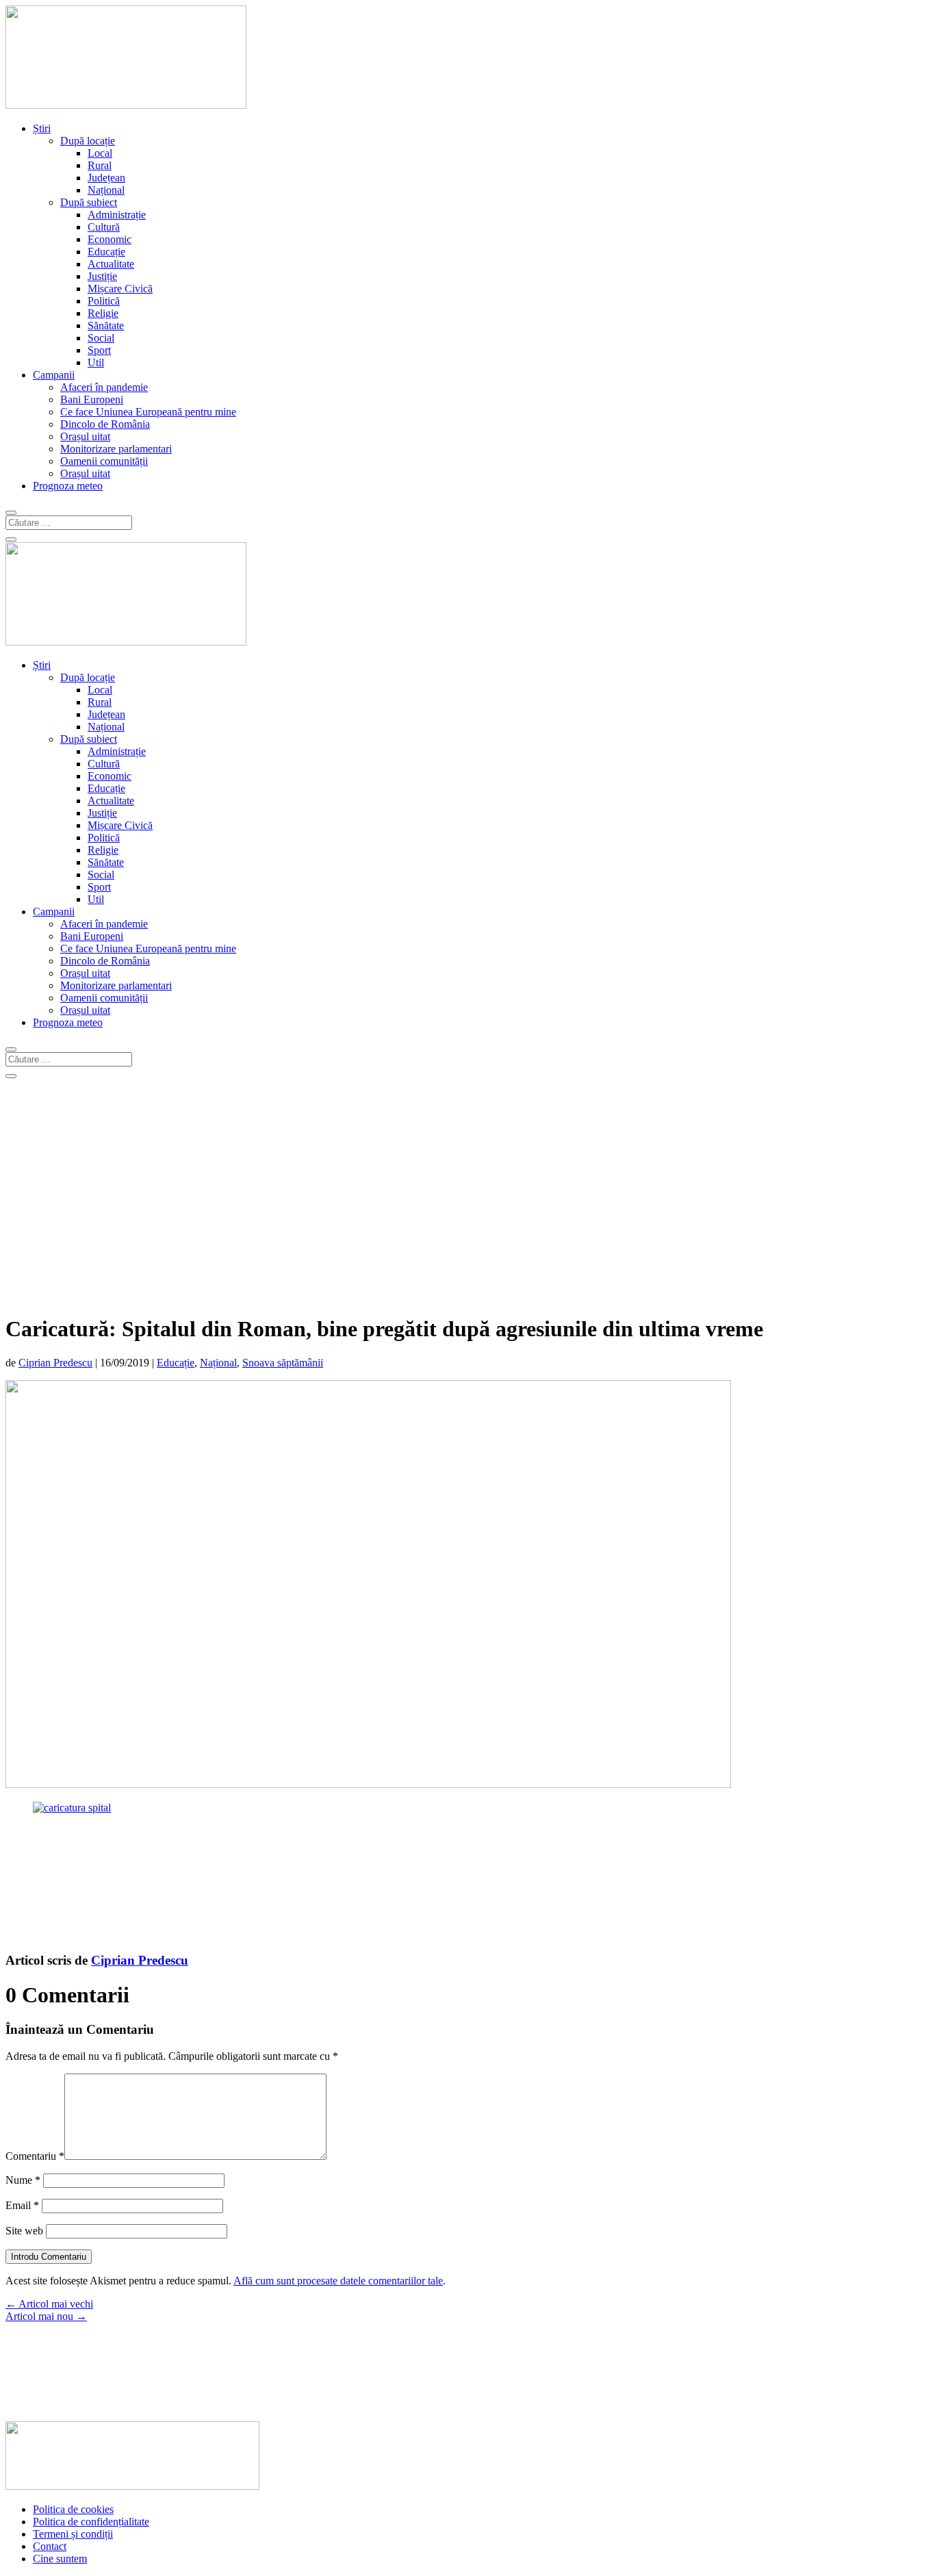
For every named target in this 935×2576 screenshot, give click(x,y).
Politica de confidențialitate (91, 2522)
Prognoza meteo (68, 486)
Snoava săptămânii (283, 1363)
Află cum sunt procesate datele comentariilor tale (338, 2281)
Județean (106, 178)
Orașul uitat (85, 436)
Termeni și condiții (73, 2534)
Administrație (117, 215)
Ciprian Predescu (55, 1363)
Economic (110, 239)
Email (22, 2205)
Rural (100, 165)
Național (106, 190)
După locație (88, 141)
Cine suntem (60, 2559)
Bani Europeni (92, 399)
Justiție (102, 276)
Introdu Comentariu (49, 2257)
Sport (99, 350)
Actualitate (111, 264)
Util (96, 362)
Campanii (54, 375)
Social (101, 338)
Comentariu (35, 2156)
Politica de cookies (73, 2509)
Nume (23, 2180)
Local (100, 153)
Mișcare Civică (120, 289)
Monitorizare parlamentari (116, 449)
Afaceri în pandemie (104, 387)
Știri (42, 128)
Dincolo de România (105, 424)
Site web (24, 2231)
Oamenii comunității (104, 461)
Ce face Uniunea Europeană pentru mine (148, 412)
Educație (106, 252)
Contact (50, 2546)
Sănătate (106, 326)
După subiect (89, 202)
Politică (104, 301)
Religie (103, 313)
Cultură (104, 227)
